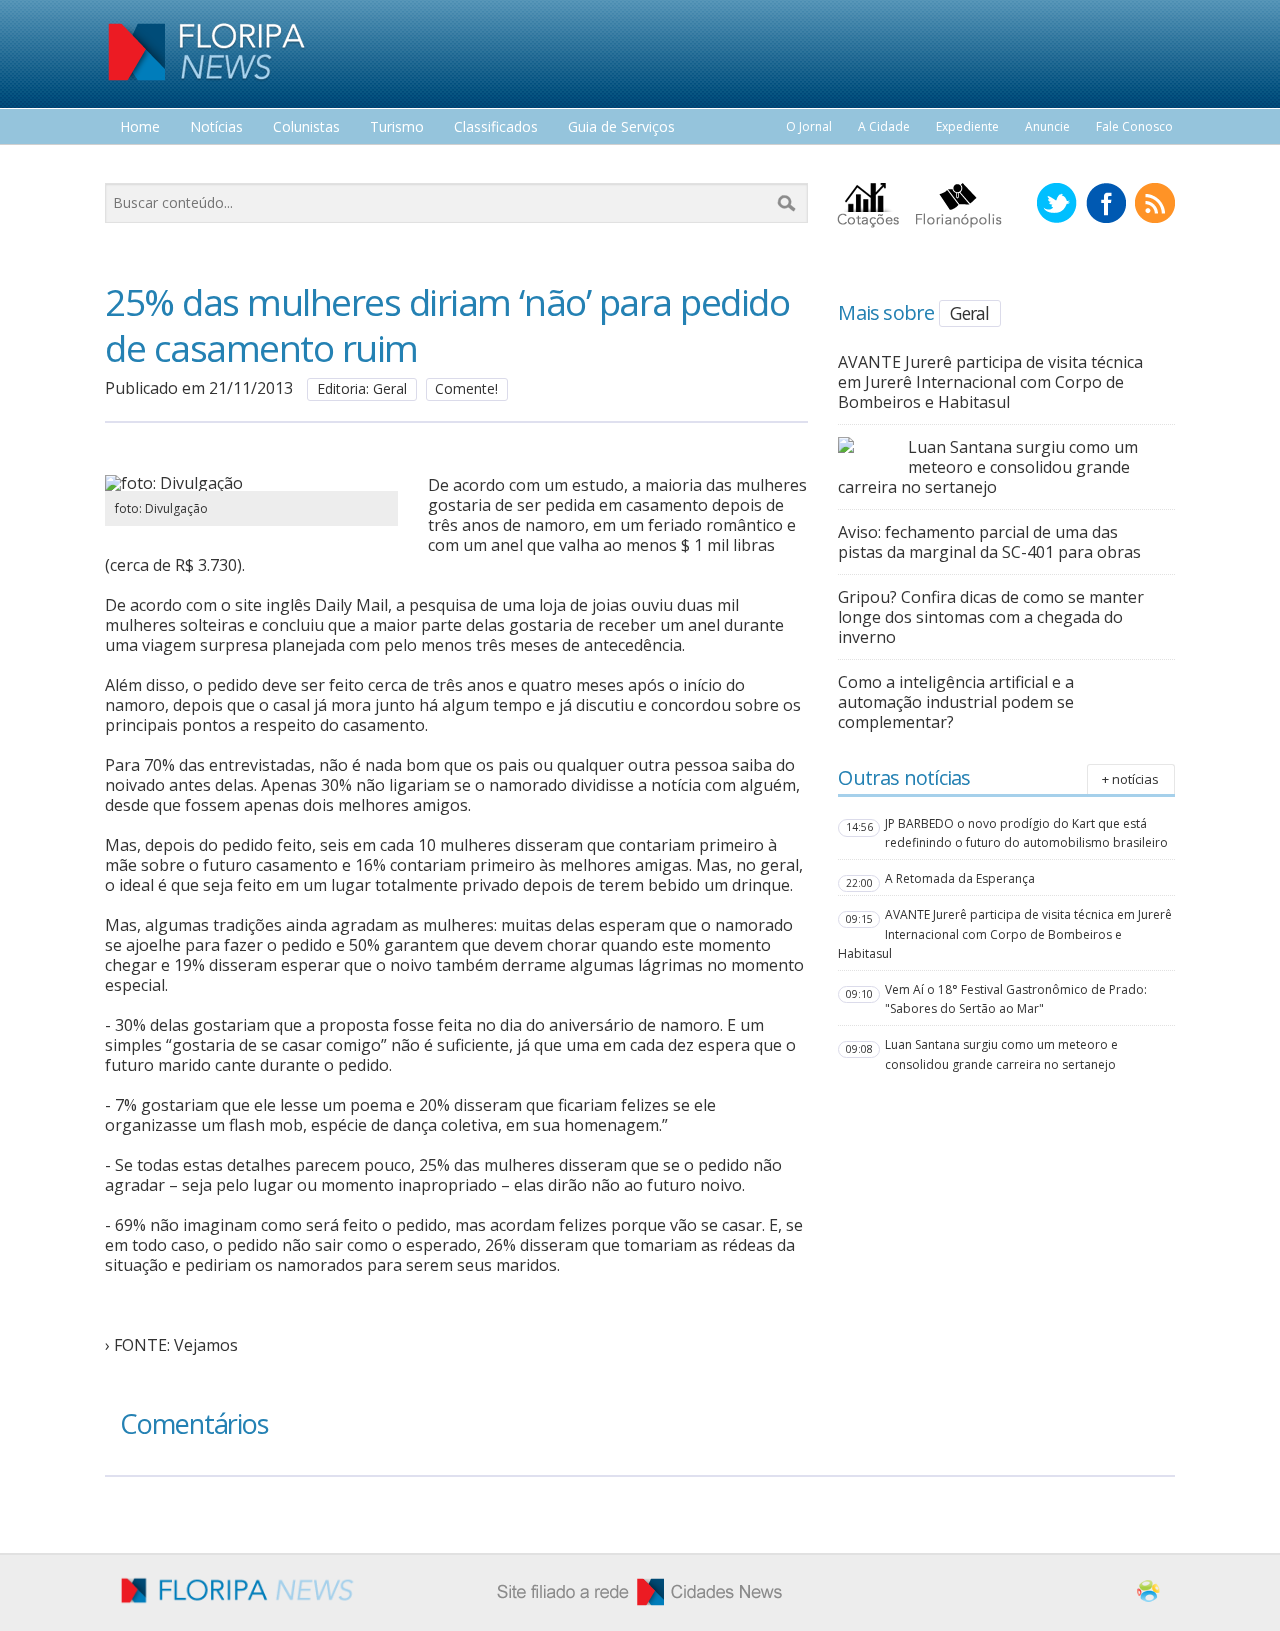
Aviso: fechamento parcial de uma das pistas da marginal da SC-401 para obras (989, 542)
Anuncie (1047, 126)
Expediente (967, 126)
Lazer (138, 164)
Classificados (496, 127)
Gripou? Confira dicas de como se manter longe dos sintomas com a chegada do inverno (991, 617)
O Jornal (809, 126)
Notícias (216, 127)
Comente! (466, 388)
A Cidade (884, 126)
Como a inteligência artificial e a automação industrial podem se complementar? (956, 702)
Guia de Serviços (621, 127)
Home (140, 127)
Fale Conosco (1134, 126)
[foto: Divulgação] (251, 483)
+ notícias (1130, 779)
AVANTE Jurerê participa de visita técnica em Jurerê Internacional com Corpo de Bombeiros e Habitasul (990, 382)
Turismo (397, 127)
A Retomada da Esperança (960, 878)
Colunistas (306, 127)
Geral (969, 313)
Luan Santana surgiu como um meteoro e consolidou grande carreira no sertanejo (988, 467)
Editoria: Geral (362, 388)
